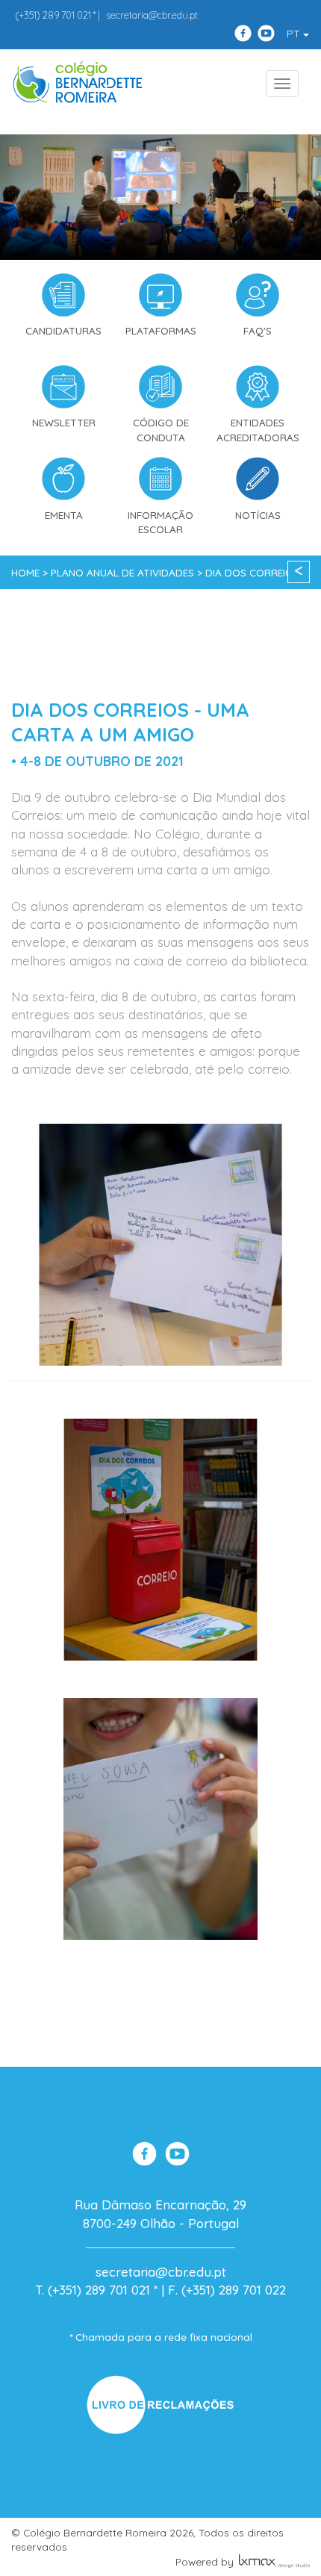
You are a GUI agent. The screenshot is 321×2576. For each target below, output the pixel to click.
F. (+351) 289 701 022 (227, 2290)
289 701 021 (53, 15)
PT (295, 34)
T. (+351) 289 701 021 (93, 2290)
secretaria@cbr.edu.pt (152, 15)
